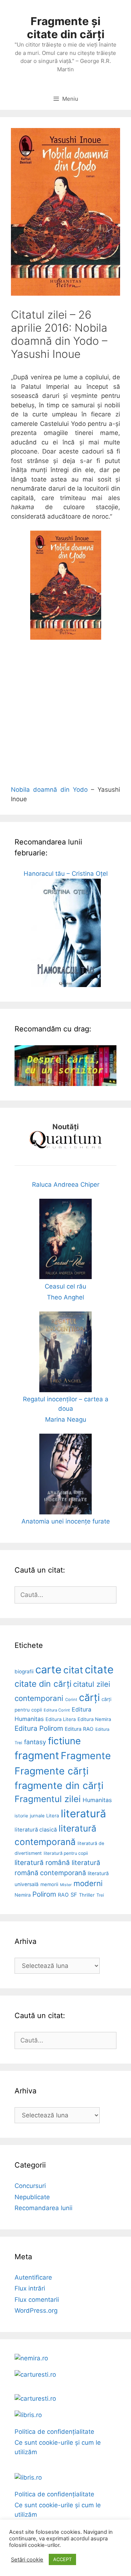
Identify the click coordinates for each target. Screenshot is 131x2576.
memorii (49, 1884)
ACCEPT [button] (62, 2559)
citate (99, 1670)
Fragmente (86, 1756)
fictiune (64, 1741)
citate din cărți (43, 1684)
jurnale (37, 1816)
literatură (83, 1814)
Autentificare (33, 2277)
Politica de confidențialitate (54, 2432)
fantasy (35, 1742)
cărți (89, 1698)
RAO (63, 1895)
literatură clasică (36, 1830)
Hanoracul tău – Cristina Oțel (66, 874)
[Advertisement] (65, 717)
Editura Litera (61, 1719)
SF (74, 1895)
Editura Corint (57, 1710)
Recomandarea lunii (43, 2208)
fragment (37, 1756)
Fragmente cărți (51, 1771)
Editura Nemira (94, 1719)
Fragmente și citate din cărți (66, 28)
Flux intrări (30, 2288)
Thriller (87, 1895)
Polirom (44, 1894)
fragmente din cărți (59, 1785)
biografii (24, 1672)
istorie (21, 1816)
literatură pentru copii (66, 1853)
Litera (53, 1816)
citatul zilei (92, 1684)
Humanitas (97, 1800)
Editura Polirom (39, 1728)
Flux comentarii (37, 2300)
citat (73, 1670)
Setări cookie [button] (27, 2560)
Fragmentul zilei (48, 1799)
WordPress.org (36, 2311)
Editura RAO (79, 1729)
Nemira (23, 1895)
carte (48, 1670)
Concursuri (30, 2186)
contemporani (39, 1698)
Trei (100, 1895)
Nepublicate (32, 2197)
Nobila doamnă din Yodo (49, 790)
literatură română (42, 1863)
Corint (71, 1700)
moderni (88, 1883)
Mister (66, 1885)
